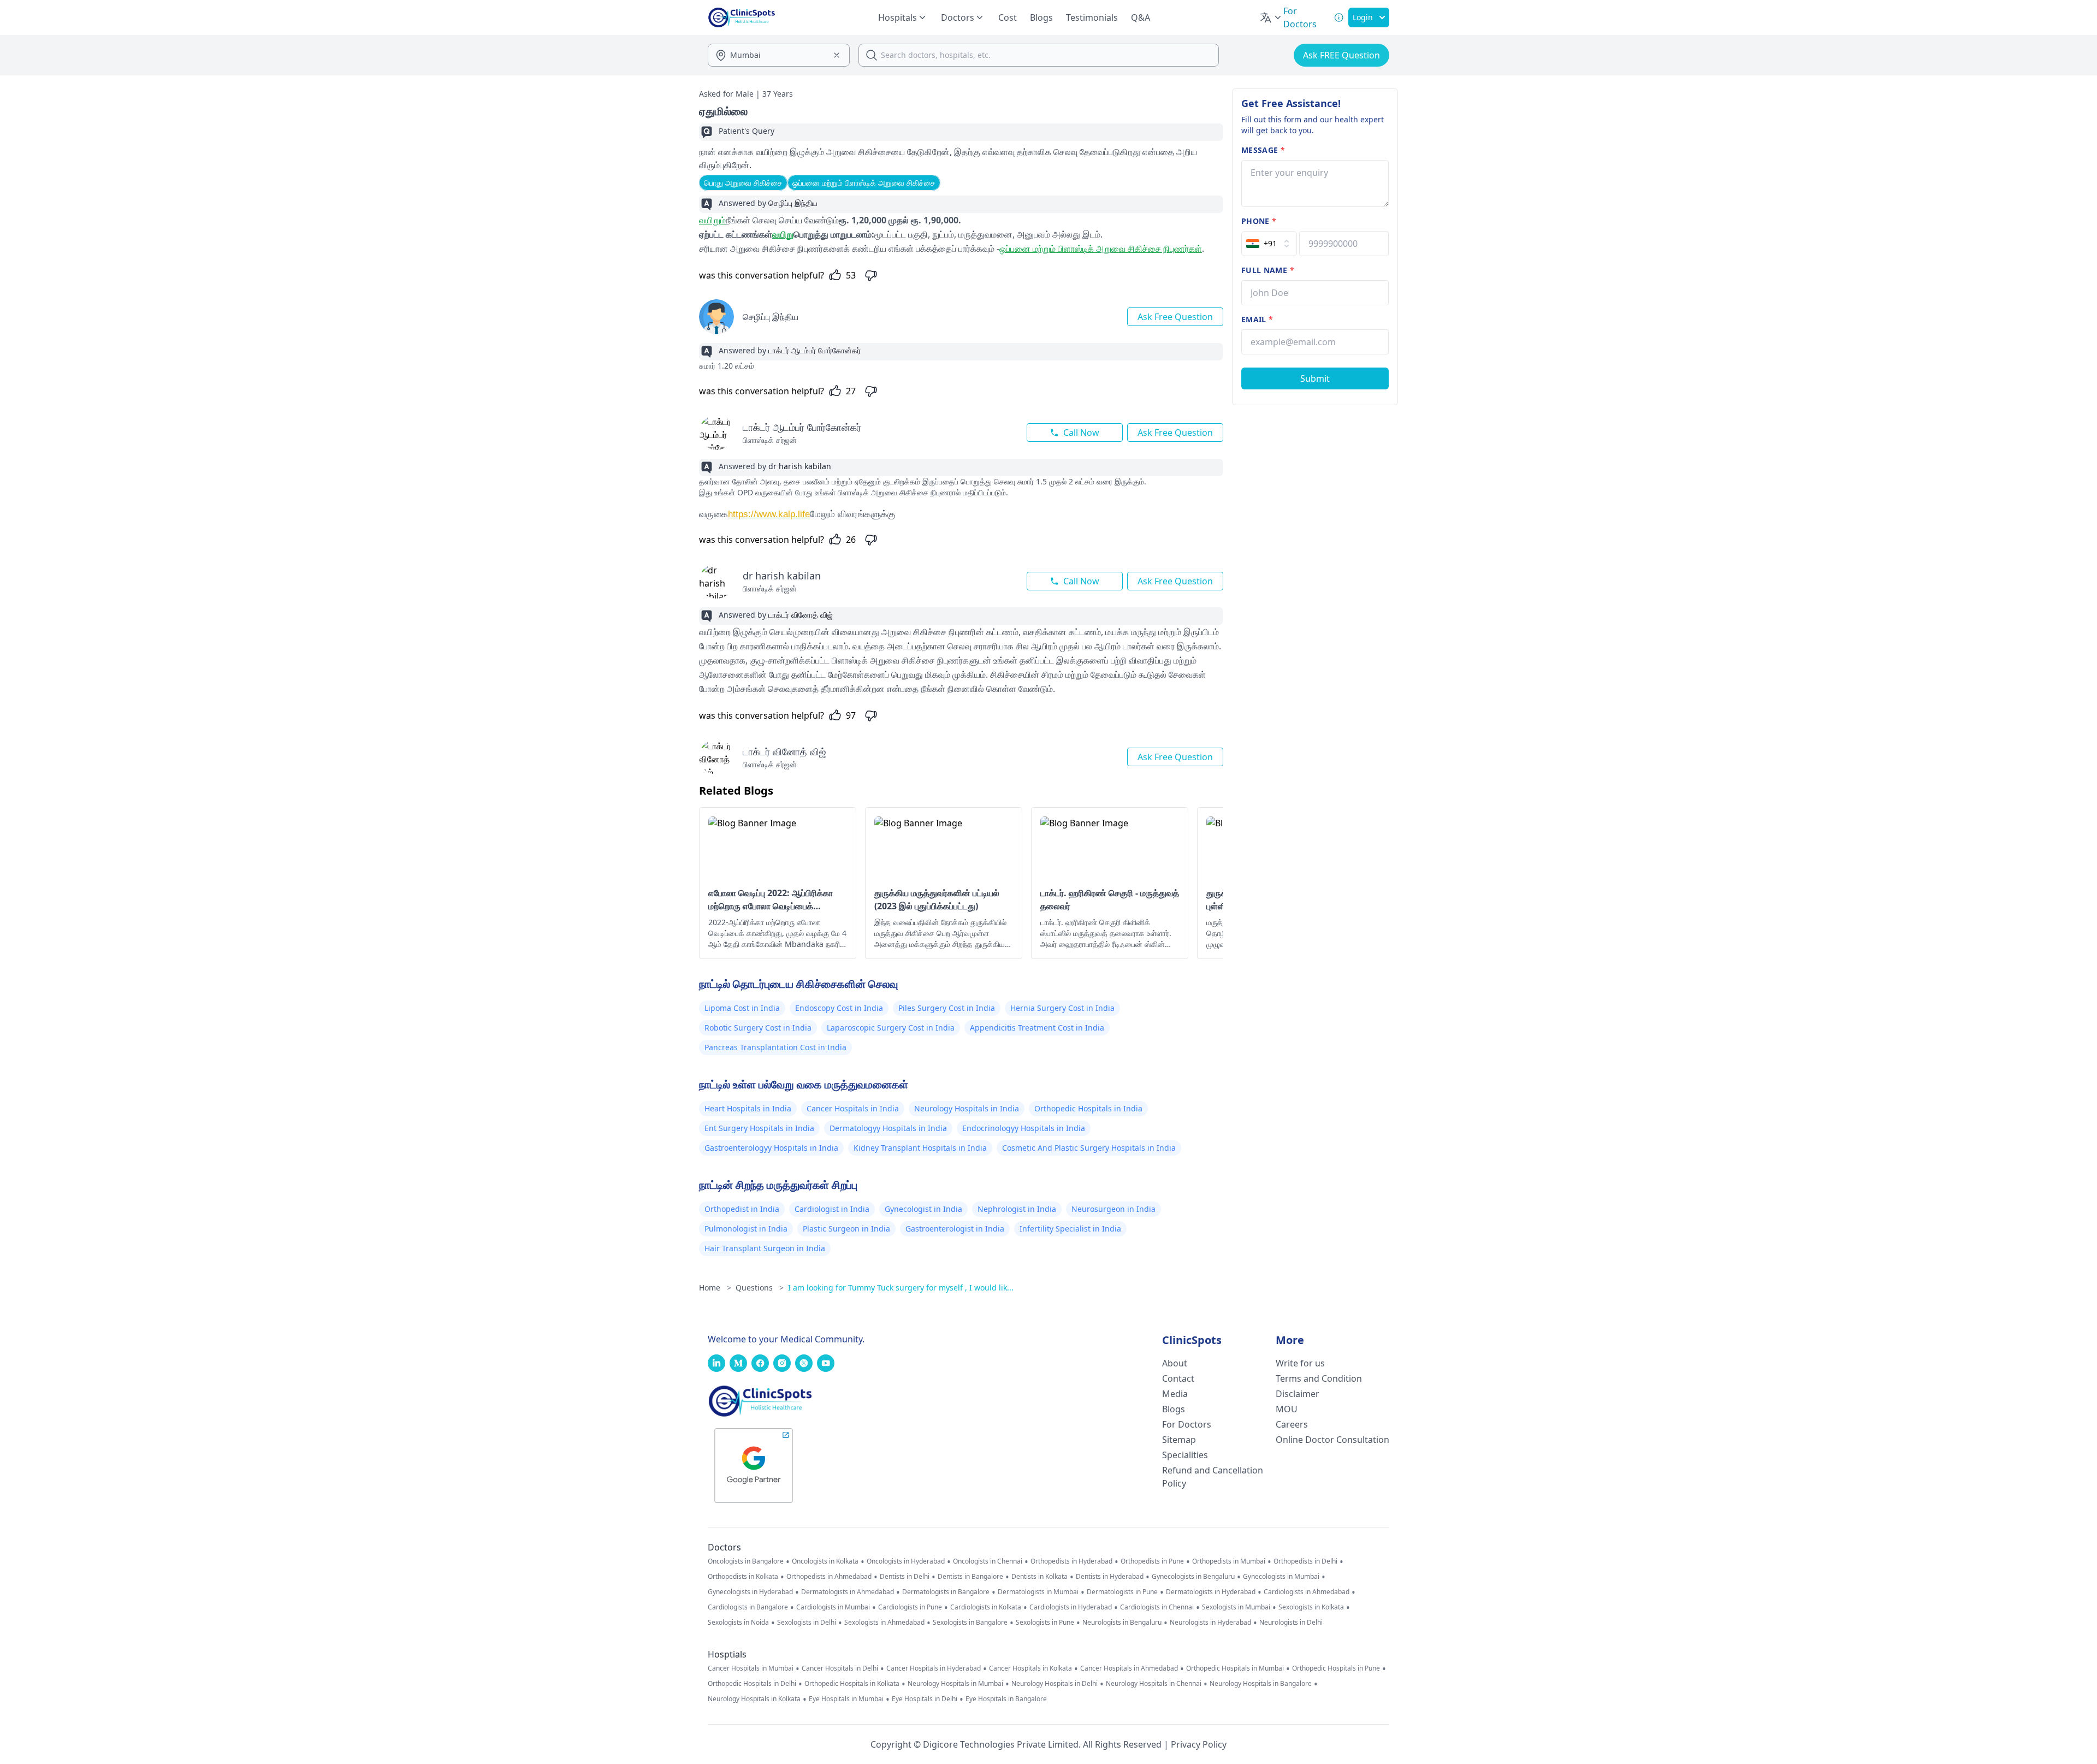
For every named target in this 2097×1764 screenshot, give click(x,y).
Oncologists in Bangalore (746, 1561)
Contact (1178, 1378)
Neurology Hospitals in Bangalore (1261, 1684)
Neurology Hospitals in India (967, 1108)
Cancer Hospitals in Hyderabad (934, 1668)
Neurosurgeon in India (1113, 1209)
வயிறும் (712, 220)
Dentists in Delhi (905, 1577)
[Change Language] (1271, 17)
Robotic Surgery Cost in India (758, 1028)
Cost (1008, 17)
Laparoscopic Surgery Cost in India (891, 1028)
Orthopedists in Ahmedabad (829, 1577)
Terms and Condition (1319, 1378)
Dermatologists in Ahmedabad (848, 1592)
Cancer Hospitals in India (853, 1108)
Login (1363, 17)
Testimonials (1092, 17)
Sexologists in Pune (1045, 1623)
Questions (760, 1288)
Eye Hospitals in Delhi (925, 1699)
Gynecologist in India (923, 1209)
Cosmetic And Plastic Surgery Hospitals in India (1089, 1148)
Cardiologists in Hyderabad (1071, 1607)
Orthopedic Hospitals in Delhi (752, 1684)
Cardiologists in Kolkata (986, 1607)
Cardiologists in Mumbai (833, 1607)
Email (1257, 319)
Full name (1268, 270)
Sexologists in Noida (738, 1623)
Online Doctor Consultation (1332, 1440)
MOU (1287, 1409)
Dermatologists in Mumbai (1038, 1592)
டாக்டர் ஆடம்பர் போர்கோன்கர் (802, 427)
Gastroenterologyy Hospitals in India (771, 1148)
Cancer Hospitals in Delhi (840, 1668)
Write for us (1300, 1363)
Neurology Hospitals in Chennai (1154, 1684)
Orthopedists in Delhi (1305, 1561)
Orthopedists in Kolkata (743, 1577)
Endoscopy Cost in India (839, 1008)
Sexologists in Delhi (807, 1623)
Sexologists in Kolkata (1311, 1607)
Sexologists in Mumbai (1236, 1607)
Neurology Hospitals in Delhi (1055, 1684)
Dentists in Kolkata (1039, 1577)
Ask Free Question (1175, 317)
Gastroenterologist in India (955, 1229)
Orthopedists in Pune (1152, 1561)
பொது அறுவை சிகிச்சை (743, 183)
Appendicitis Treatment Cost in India (1037, 1028)
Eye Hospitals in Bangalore (1006, 1699)
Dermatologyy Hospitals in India (888, 1128)
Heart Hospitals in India (748, 1108)
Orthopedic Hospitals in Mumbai (1235, 1668)
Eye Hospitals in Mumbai (846, 1699)
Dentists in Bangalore (970, 1577)
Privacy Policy (1199, 1744)
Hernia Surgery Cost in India (1062, 1008)
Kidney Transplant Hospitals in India (920, 1148)
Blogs (1041, 17)
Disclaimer (1298, 1394)
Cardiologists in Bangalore (748, 1607)
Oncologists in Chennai (988, 1561)
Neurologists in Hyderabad (1210, 1623)
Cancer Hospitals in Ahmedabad (1129, 1668)
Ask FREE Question (1341, 55)
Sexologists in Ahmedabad (884, 1623)
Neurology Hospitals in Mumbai (955, 1684)
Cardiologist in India (832, 1209)
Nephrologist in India (1017, 1209)
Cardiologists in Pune (910, 1607)
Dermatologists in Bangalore (946, 1592)
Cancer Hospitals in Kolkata (1030, 1668)
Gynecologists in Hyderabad (750, 1592)
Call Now (1081, 433)
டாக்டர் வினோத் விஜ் (784, 751)
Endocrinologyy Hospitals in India (1024, 1128)
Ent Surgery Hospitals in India (759, 1128)
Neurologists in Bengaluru (1122, 1623)
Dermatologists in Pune (1122, 1592)
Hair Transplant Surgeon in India (765, 1248)
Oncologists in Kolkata (825, 1561)
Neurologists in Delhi (1291, 1623)
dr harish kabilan (782, 576)
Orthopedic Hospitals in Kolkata (852, 1684)
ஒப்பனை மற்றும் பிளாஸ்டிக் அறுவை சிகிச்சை (864, 183)
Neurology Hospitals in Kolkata (754, 1699)
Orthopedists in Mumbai (1229, 1561)
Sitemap (1179, 1440)
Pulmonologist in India (746, 1229)
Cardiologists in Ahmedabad (1307, 1592)
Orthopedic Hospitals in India (1088, 1108)
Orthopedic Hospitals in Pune (1336, 1668)
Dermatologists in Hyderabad (1211, 1592)
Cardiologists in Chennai (1157, 1607)
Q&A (1141, 17)
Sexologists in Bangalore (970, 1623)
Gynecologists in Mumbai (1281, 1577)
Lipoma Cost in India (742, 1008)
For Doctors (1187, 1424)
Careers (1292, 1424)
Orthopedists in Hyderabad (1071, 1561)
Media (1175, 1394)
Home (715, 1288)
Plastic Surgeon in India (846, 1229)
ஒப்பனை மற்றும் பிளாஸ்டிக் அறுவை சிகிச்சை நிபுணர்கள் (1101, 248)
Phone (1259, 221)
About (1175, 1363)
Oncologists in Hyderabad (906, 1561)
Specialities (1185, 1455)
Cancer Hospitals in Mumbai (751, 1668)
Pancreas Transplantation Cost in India (775, 1047)
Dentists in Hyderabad (1110, 1577)
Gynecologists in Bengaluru (1193, 1577)
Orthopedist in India (742, 1209)
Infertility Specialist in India (1070, 1229)
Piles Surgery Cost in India (947, 1008)
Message (1263, 150)
